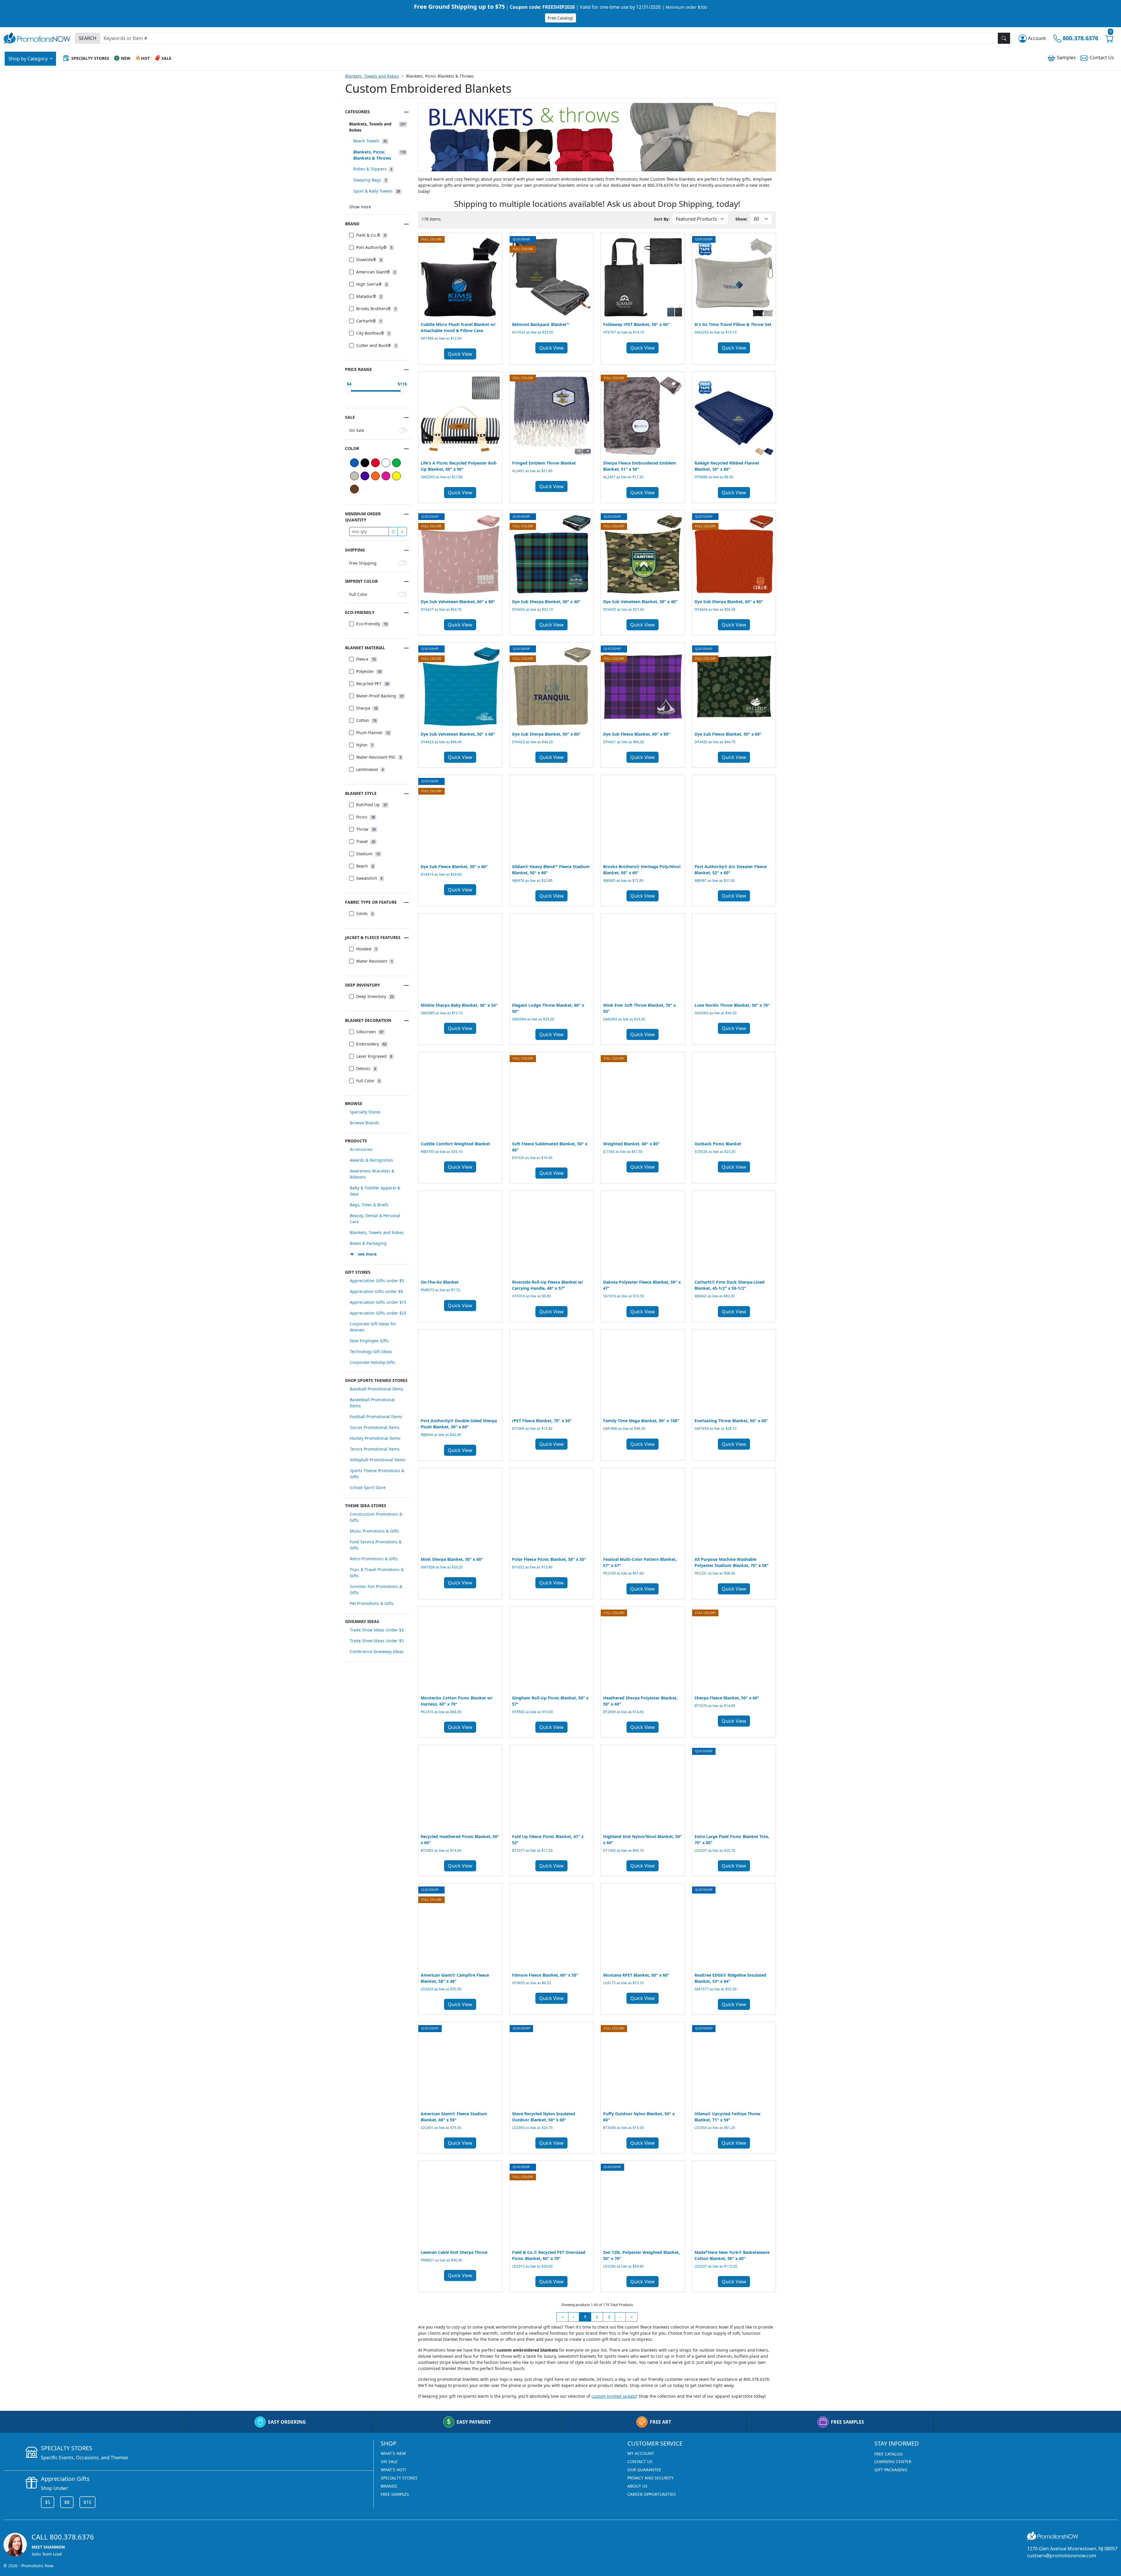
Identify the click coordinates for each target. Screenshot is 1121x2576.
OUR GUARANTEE (644, 2470)
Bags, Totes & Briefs (369, 1205)
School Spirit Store (368, 1487)
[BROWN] (354, 489)
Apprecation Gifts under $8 (376, 1291)
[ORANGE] (375, 476)
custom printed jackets (614, 2396)
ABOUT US (637, 2486)
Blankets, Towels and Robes (372, 76)
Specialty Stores (365, 1112)
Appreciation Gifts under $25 (378, 1313)
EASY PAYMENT (474, 2422)
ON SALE (389, 2461)
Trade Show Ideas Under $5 (377, 1641)
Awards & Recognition (371, 1160)
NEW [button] (126, 58)
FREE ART (660, 2422)
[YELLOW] (396, 476)
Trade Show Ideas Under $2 (377, 1630)
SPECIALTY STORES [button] (90, 58)
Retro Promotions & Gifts (374, 1559)
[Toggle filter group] (406, 112)
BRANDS (389, 2486)
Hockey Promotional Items (375, 1438)
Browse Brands (364, 1123)
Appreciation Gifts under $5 (377, 1281)
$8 (67, 2502)
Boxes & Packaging (368, 1243)
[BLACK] (365, 463)
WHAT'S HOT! (393, 2470)
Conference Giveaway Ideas (377, 1651)
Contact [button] (1102, 57)
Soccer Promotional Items (375, 1427)
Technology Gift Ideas (371, 1351)
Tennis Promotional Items (375, 1449)
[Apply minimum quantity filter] (393, 532)
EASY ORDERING (287, 2422)
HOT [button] (145, 58)
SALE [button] (166, 58)
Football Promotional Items (376, 1417)
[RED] (375, 463)
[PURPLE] (365, 476)
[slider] (349, 390)
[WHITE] (386, 463)
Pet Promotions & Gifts (372, 1603)
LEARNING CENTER (893, 2461)
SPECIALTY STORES (399, 2478)
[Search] (1004, 38)
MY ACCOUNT (641, 2453)
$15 (87, 2502)
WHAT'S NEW (393, 2453)
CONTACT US (640, 2461)
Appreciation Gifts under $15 (378, 1302)
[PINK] (386, 476)
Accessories (361, 1149)
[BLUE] (354, 463)
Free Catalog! (560, 18)
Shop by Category (29, 59)
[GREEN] (396, 463)
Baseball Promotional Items (377, 1389)
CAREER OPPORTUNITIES (652, 2494)
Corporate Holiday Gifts (372, 1362)
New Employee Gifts (369, 1341)
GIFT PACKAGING (891, 2470)
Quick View (460, 354)
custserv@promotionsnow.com (1062, 2556)
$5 (48, 2502)
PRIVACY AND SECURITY (650, 2478)
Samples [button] (1066, 57)
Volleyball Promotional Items (378, 1460)
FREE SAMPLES (847, 2422)
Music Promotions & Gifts (374, 1531)
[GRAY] (354, 476)
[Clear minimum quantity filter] (402, 532)
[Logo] (37, 37)
